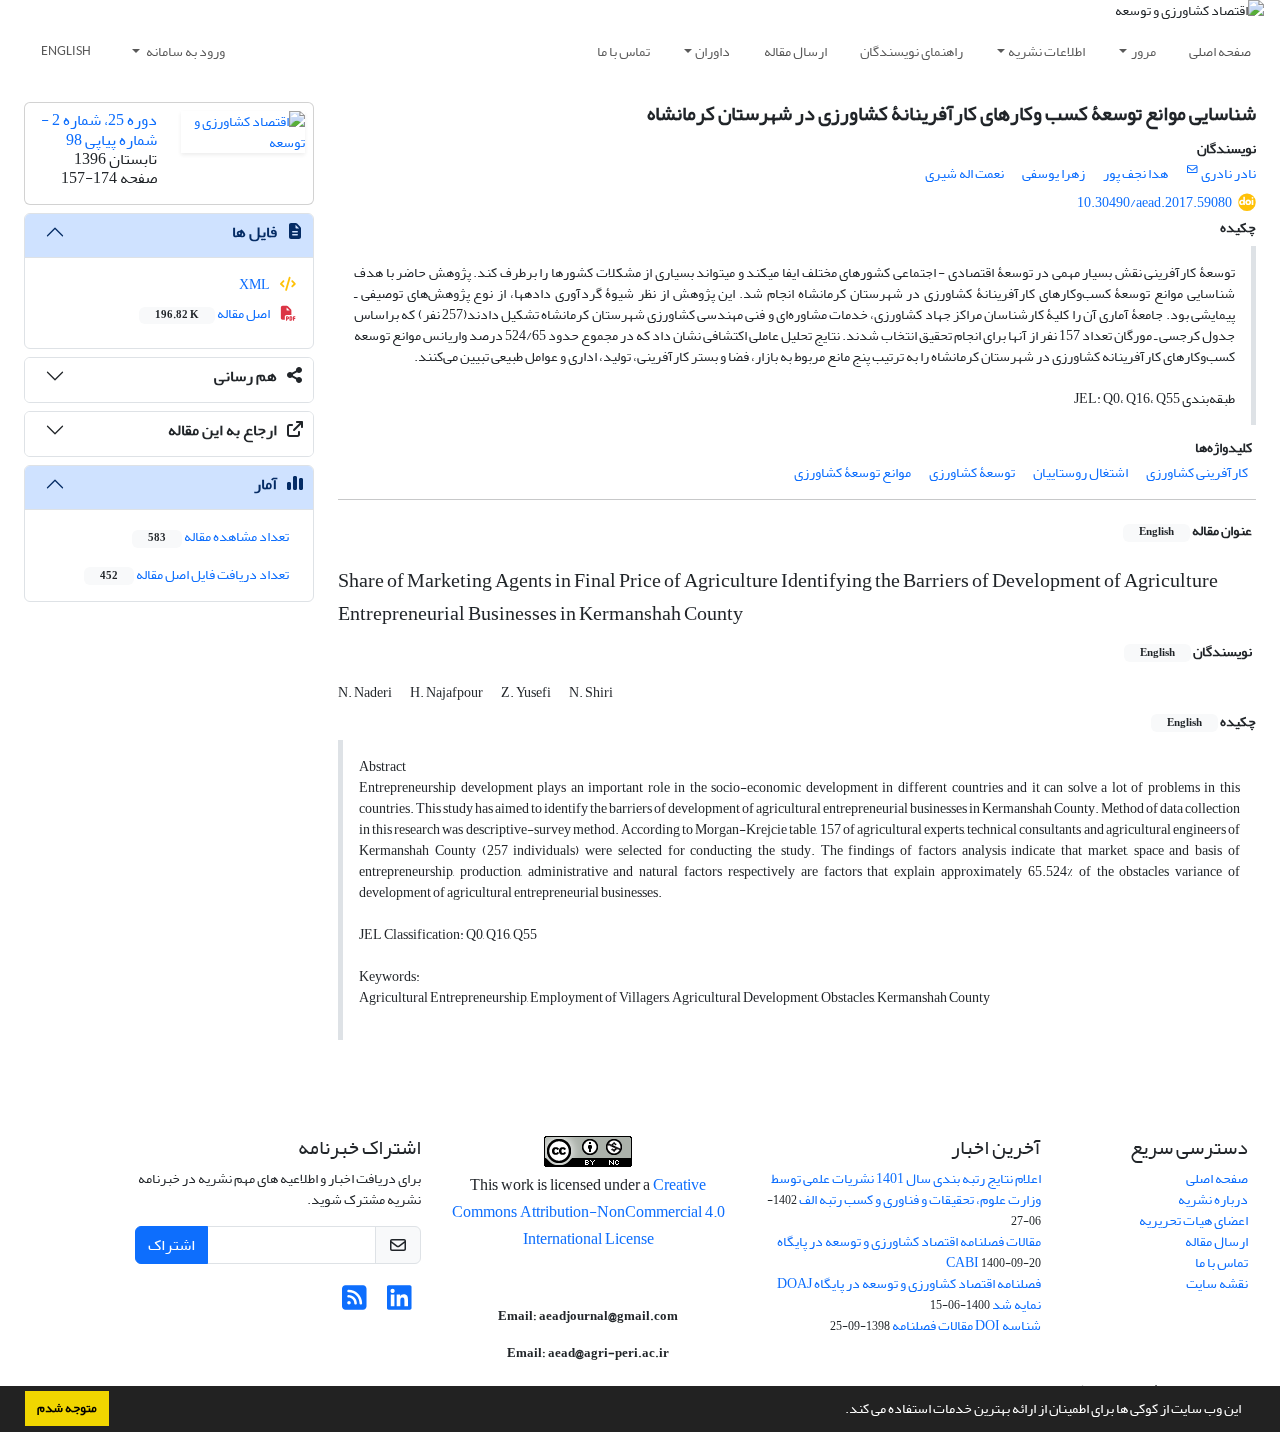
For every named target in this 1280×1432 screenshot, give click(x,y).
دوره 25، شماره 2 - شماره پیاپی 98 (99, 129)
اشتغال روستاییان (1080, 472)
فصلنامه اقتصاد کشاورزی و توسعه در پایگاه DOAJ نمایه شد (909, 1294)
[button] (840, 1411)
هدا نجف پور (1135, 173)
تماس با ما (623, 51)
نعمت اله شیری (964, 173)
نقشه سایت (1217, 1283)
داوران (712, 51)
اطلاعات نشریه (1046, 51)
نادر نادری (1228, 173)
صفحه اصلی (1220, 51)
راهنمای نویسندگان (911, 51)
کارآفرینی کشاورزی (1197, 472)
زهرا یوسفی (1053, 173)
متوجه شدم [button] (67, 1408)
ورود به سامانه (184, 51)
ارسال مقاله (795, 51)
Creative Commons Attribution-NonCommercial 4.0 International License (588, 1212)
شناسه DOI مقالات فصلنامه (966, 1325)
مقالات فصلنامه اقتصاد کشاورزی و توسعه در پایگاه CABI (909, 1252)
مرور (1143, 51)
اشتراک (171, 1245)
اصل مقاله (213, 313)
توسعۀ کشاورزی (972, 472)
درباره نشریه (1213, 1199)
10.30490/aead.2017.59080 (1154, 202)
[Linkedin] (399, 1303)
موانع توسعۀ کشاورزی (852, 472)
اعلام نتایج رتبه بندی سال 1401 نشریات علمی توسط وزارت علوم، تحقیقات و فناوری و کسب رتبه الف (906, 1189)
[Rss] (354, 1303)
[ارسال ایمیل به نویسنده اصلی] (1192, 170)
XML (255, 284)
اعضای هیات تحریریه (1193, 1220)
